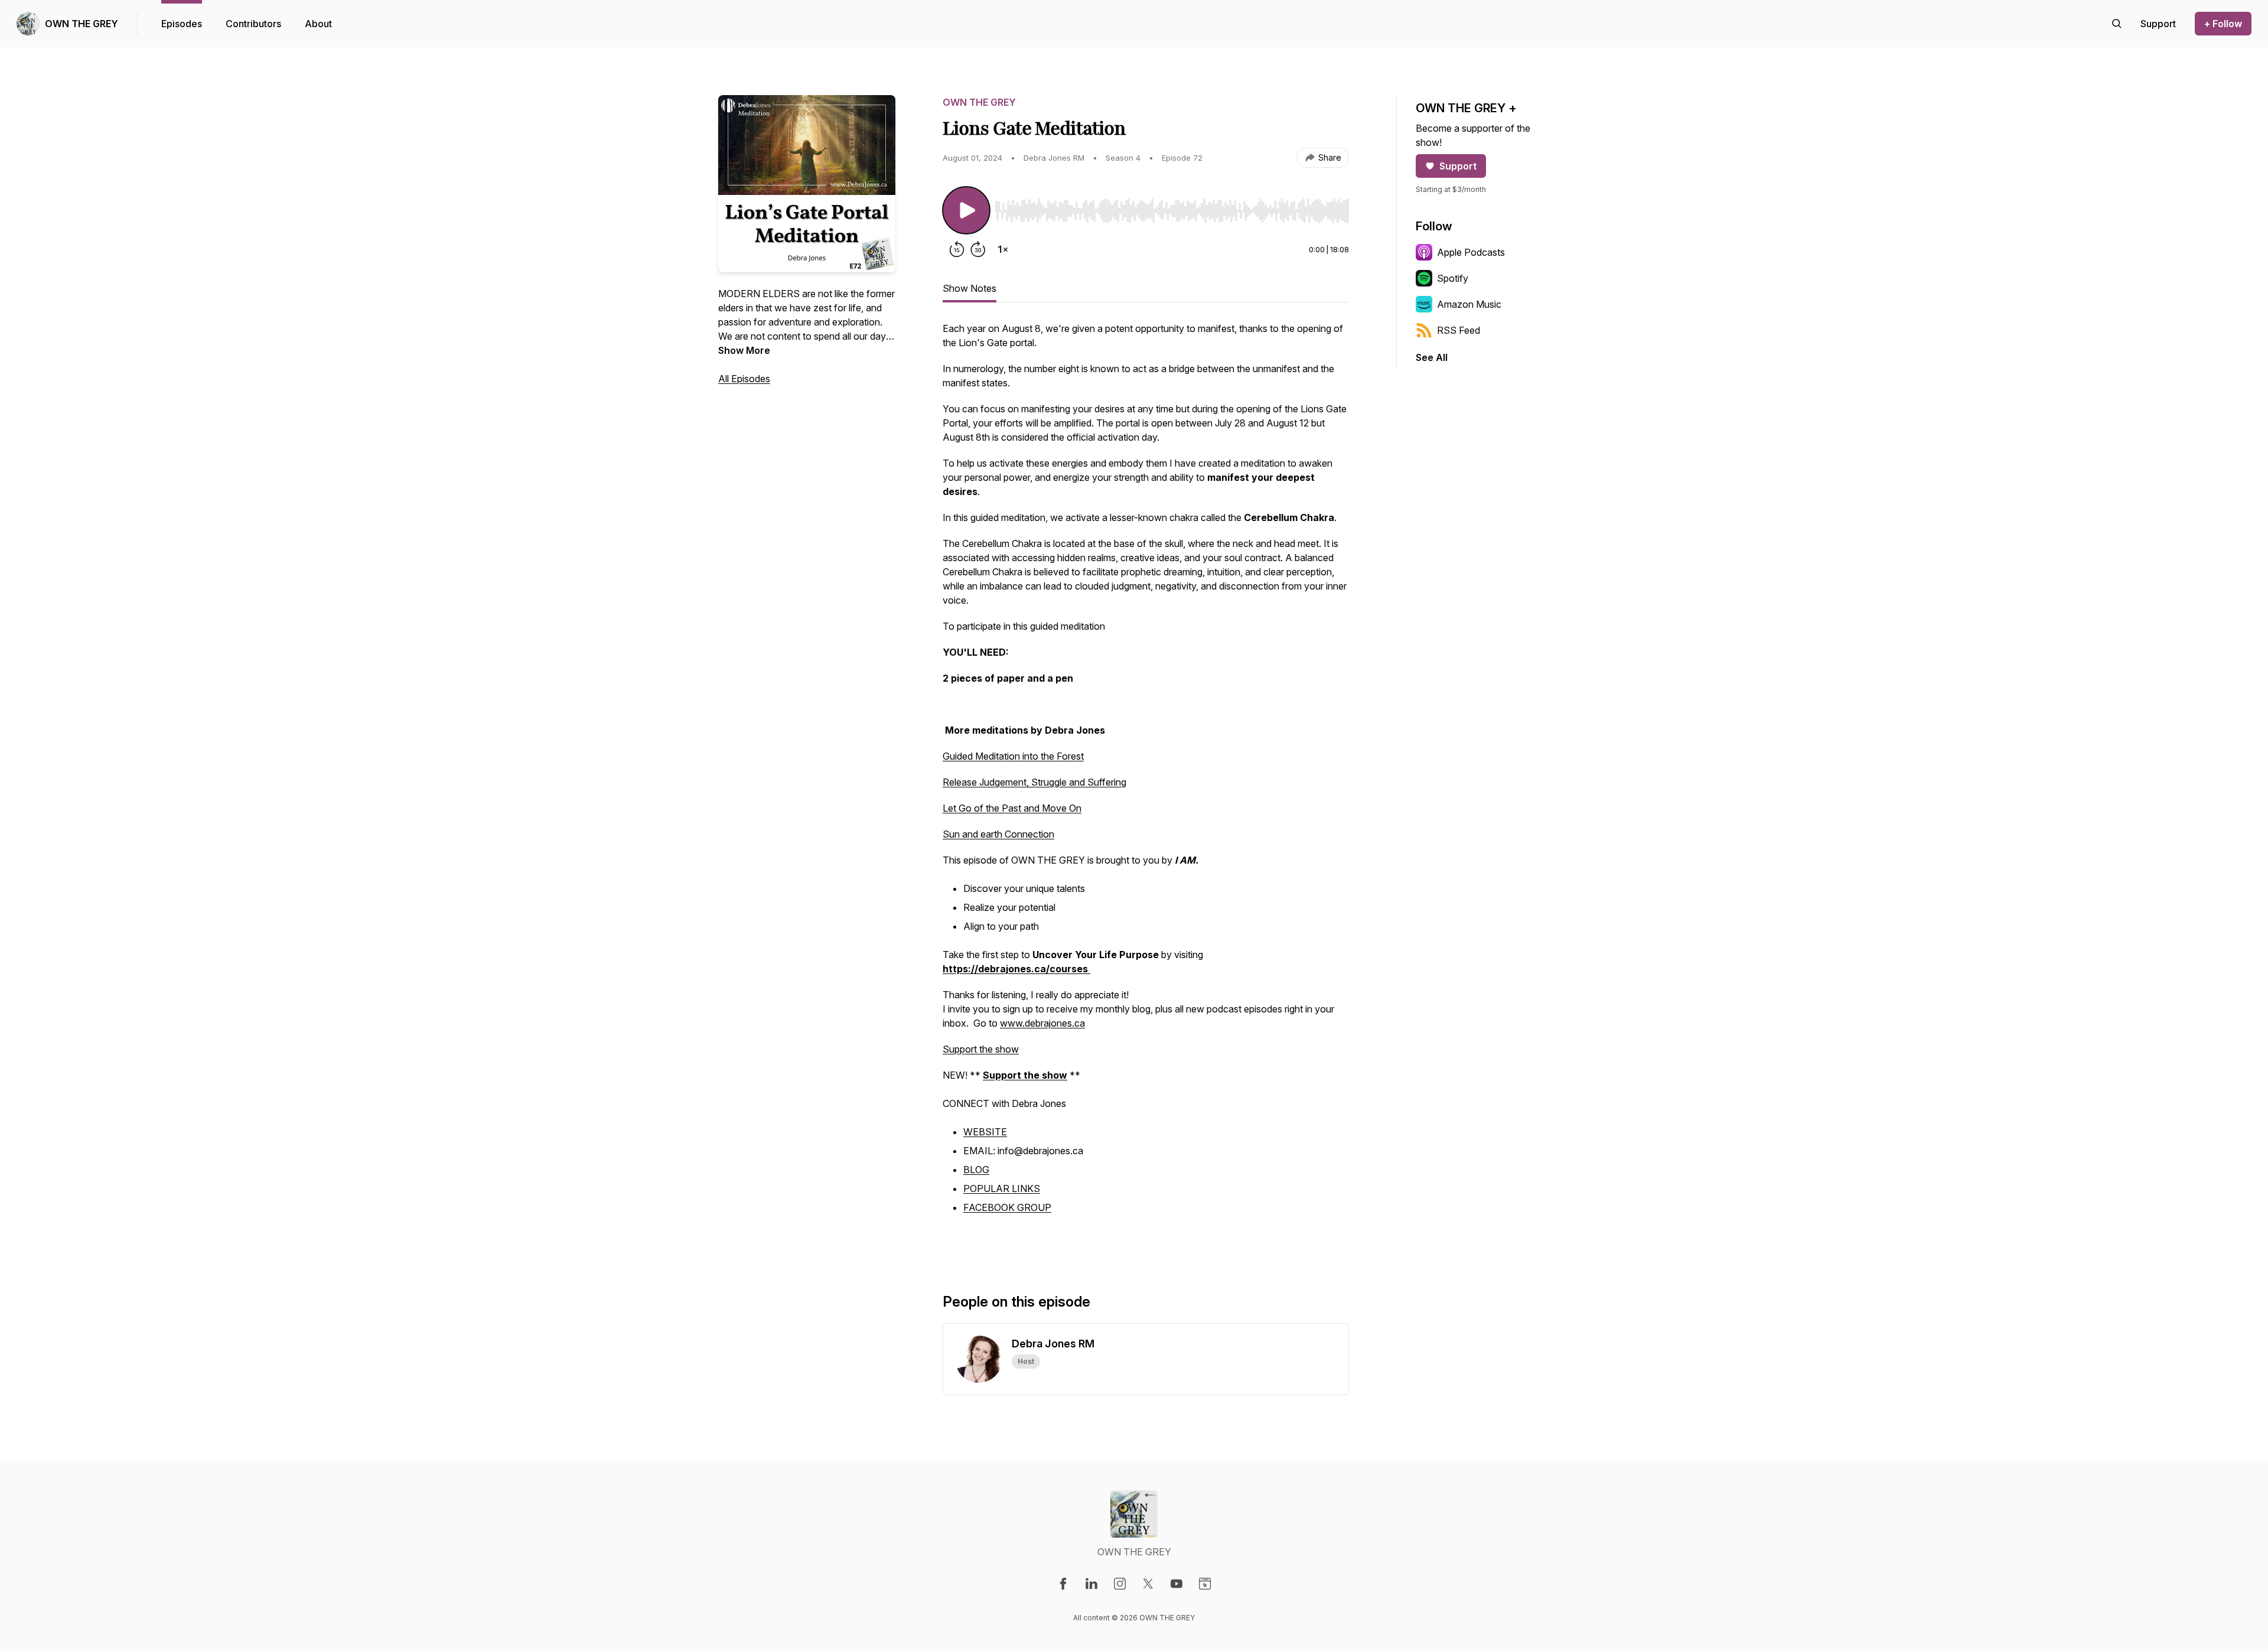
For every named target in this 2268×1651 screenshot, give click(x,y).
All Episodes (744, 379)
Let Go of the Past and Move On (1012, 808)
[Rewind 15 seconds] (957, 249)
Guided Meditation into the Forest (1013, 756)
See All (1432, 357)
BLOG (976, 1170)
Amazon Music (1469, 304)
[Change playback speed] (1003, 249)
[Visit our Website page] (1205, 1584)
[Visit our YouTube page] (1177, 1584)
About (318, 24)
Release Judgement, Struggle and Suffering (1034, 782)
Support (1458, 166)
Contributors (253, 24)
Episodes (182, 24)
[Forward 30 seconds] (978, 249)
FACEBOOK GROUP (1007, 1207)
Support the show (981, 1049)
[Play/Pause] (966, 210)
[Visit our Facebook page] (1063, 1584)
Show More (744, 350)
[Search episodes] (2117, 24)
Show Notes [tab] (970, 288)
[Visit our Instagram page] (1120, 1584)
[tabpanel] (1146, 788)
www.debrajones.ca (1042, 1023)
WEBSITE (985, 1132)
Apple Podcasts (1471, 252)
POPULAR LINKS (1002, 1188)
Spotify (1453, 278)
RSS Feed (1459, 330)
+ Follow (2223, 24)
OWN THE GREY (82, 24)
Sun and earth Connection (998, 834)
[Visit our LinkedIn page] (1091, 1584)
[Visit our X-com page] (1148, 1584)
